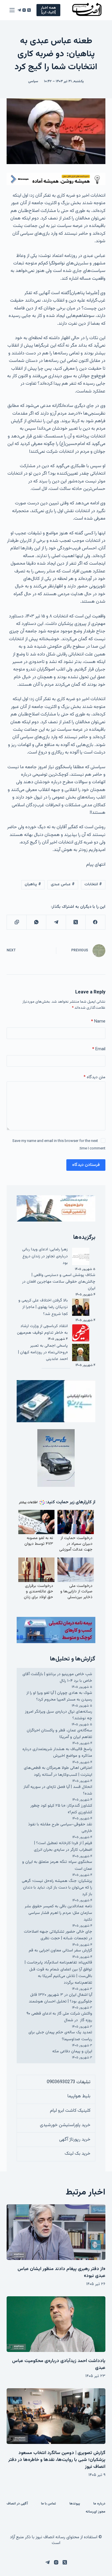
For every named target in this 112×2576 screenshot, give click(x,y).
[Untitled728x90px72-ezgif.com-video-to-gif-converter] (56, 179)
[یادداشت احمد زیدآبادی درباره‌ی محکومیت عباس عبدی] (56, 2324)
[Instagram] (24, 10)
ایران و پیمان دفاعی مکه (72, 2051)
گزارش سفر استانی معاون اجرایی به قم (60, 1951)
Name (98, 1022)
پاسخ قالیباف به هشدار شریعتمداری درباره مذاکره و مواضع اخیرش (57, 1753)
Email (99, 1049)
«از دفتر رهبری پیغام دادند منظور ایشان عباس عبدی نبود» (61, 2272)
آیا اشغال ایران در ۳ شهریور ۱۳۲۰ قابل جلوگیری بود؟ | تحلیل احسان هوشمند (60, 1998)
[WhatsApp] (36, 922)
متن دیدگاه (94, 1077)
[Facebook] (95, 922)
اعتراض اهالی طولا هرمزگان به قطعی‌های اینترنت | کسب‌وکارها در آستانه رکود (58, 1771)
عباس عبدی (63, 884)
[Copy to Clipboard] (16, 922)
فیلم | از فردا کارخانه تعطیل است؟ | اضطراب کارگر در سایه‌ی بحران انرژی (63, 1847)
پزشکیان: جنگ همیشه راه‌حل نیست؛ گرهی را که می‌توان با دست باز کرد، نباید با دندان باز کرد (57, 1888)
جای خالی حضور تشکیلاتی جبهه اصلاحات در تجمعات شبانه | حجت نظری (58, 1935)
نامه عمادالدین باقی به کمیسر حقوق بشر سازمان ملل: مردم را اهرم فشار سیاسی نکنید (58, 1913)
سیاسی (33, 81)
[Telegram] (19, 10)
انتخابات (93, 884)
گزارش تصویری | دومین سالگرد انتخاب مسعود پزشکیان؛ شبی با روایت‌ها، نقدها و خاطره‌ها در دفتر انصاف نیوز (57, 2460)
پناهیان (33, 884)
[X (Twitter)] (29, 10)
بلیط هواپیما (79, 2096)
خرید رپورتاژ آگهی (75, 2140)
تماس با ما (49, 2504)
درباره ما (99, 2504)
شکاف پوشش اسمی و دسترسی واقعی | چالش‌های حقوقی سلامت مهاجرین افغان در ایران (59, 1282)
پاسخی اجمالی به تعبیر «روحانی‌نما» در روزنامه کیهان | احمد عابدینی (43, 1352)
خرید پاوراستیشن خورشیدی (65, 2125)
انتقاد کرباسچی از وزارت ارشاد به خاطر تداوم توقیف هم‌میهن (42, 1330)
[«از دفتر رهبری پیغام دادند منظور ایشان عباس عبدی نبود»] (56, 2232)
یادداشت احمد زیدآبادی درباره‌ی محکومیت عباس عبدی (59, 2364)
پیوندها (75, 2504)
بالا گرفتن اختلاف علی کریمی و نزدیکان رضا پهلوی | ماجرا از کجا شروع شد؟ (43, 1307)
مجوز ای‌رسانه (95, 2512)
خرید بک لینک (78, 2154)
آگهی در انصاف (17, 2504)
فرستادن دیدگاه (86, 1165)
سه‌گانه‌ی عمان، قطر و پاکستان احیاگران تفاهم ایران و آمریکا (59, 1734)
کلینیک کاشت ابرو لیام (70, 2111)
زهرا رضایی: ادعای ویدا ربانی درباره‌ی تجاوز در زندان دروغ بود (45, 1256)
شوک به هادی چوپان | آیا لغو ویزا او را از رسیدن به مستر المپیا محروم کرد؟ (59, 1696)
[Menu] (12, 10)
